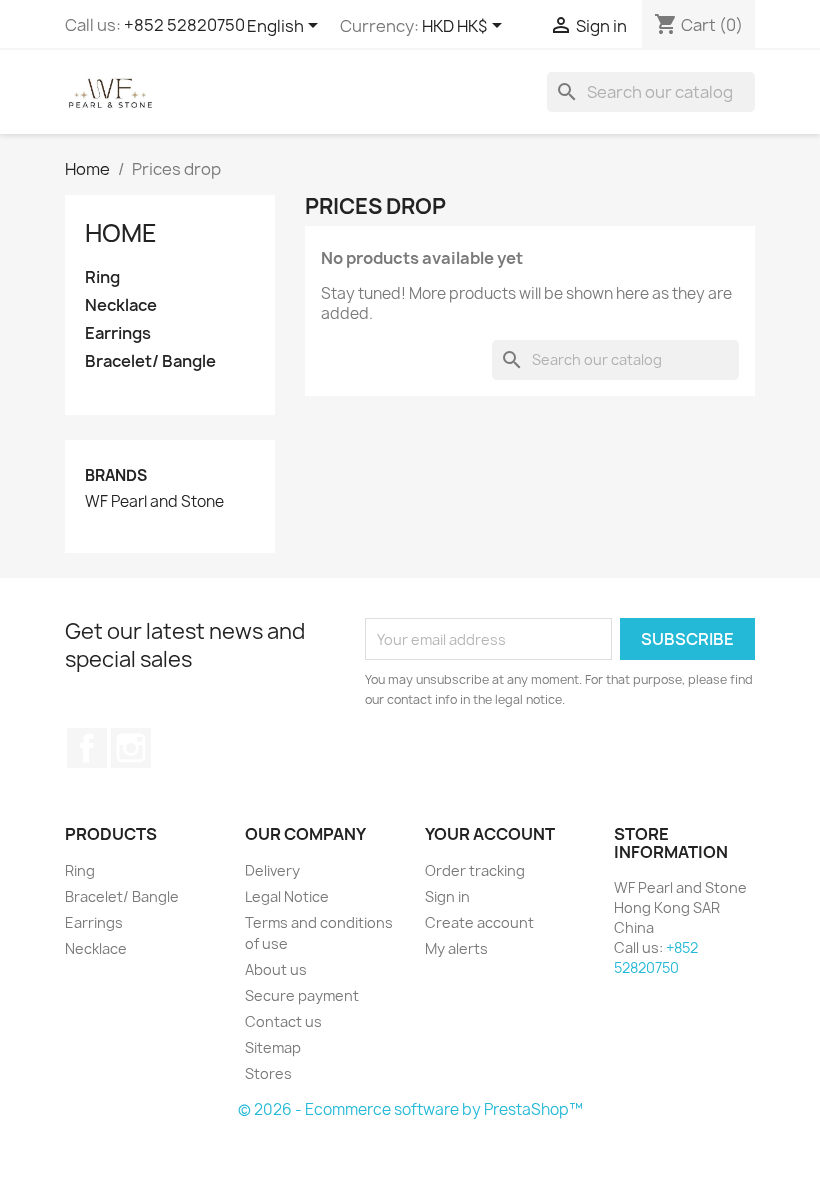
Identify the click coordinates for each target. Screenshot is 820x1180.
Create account (479, 922)
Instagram (131, 748)
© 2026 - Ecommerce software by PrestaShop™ (410, 1109)
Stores (268, 1073)
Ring (102, 277)
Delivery (272, 870)
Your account (490, 834)
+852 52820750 (184, 25)
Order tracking (475, 870)
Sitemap (273, 1047)
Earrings (118, 333)
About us (276, 969)
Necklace (121, 305)
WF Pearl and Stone (154, 502)
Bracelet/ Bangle (150, 361)
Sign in (447, 896)
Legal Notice (287, 896)
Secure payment (302, 995)
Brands (116, 475)
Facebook (87, 748)
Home (121, 233)
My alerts (456, 948)
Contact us (283, 1021)
